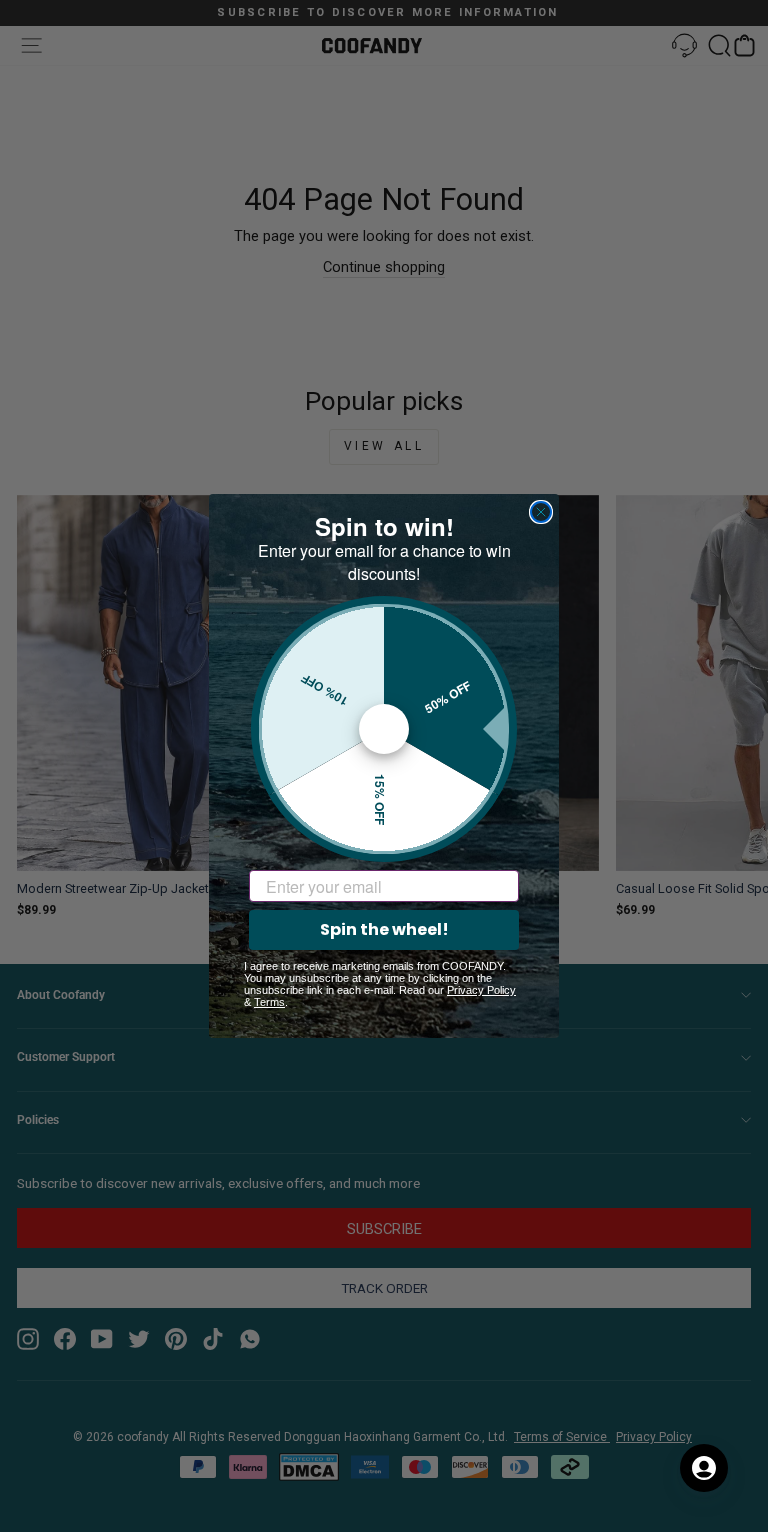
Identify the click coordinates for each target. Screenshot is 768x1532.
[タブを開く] (704, 1468)
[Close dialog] (541, 512)
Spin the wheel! (384, 929)
